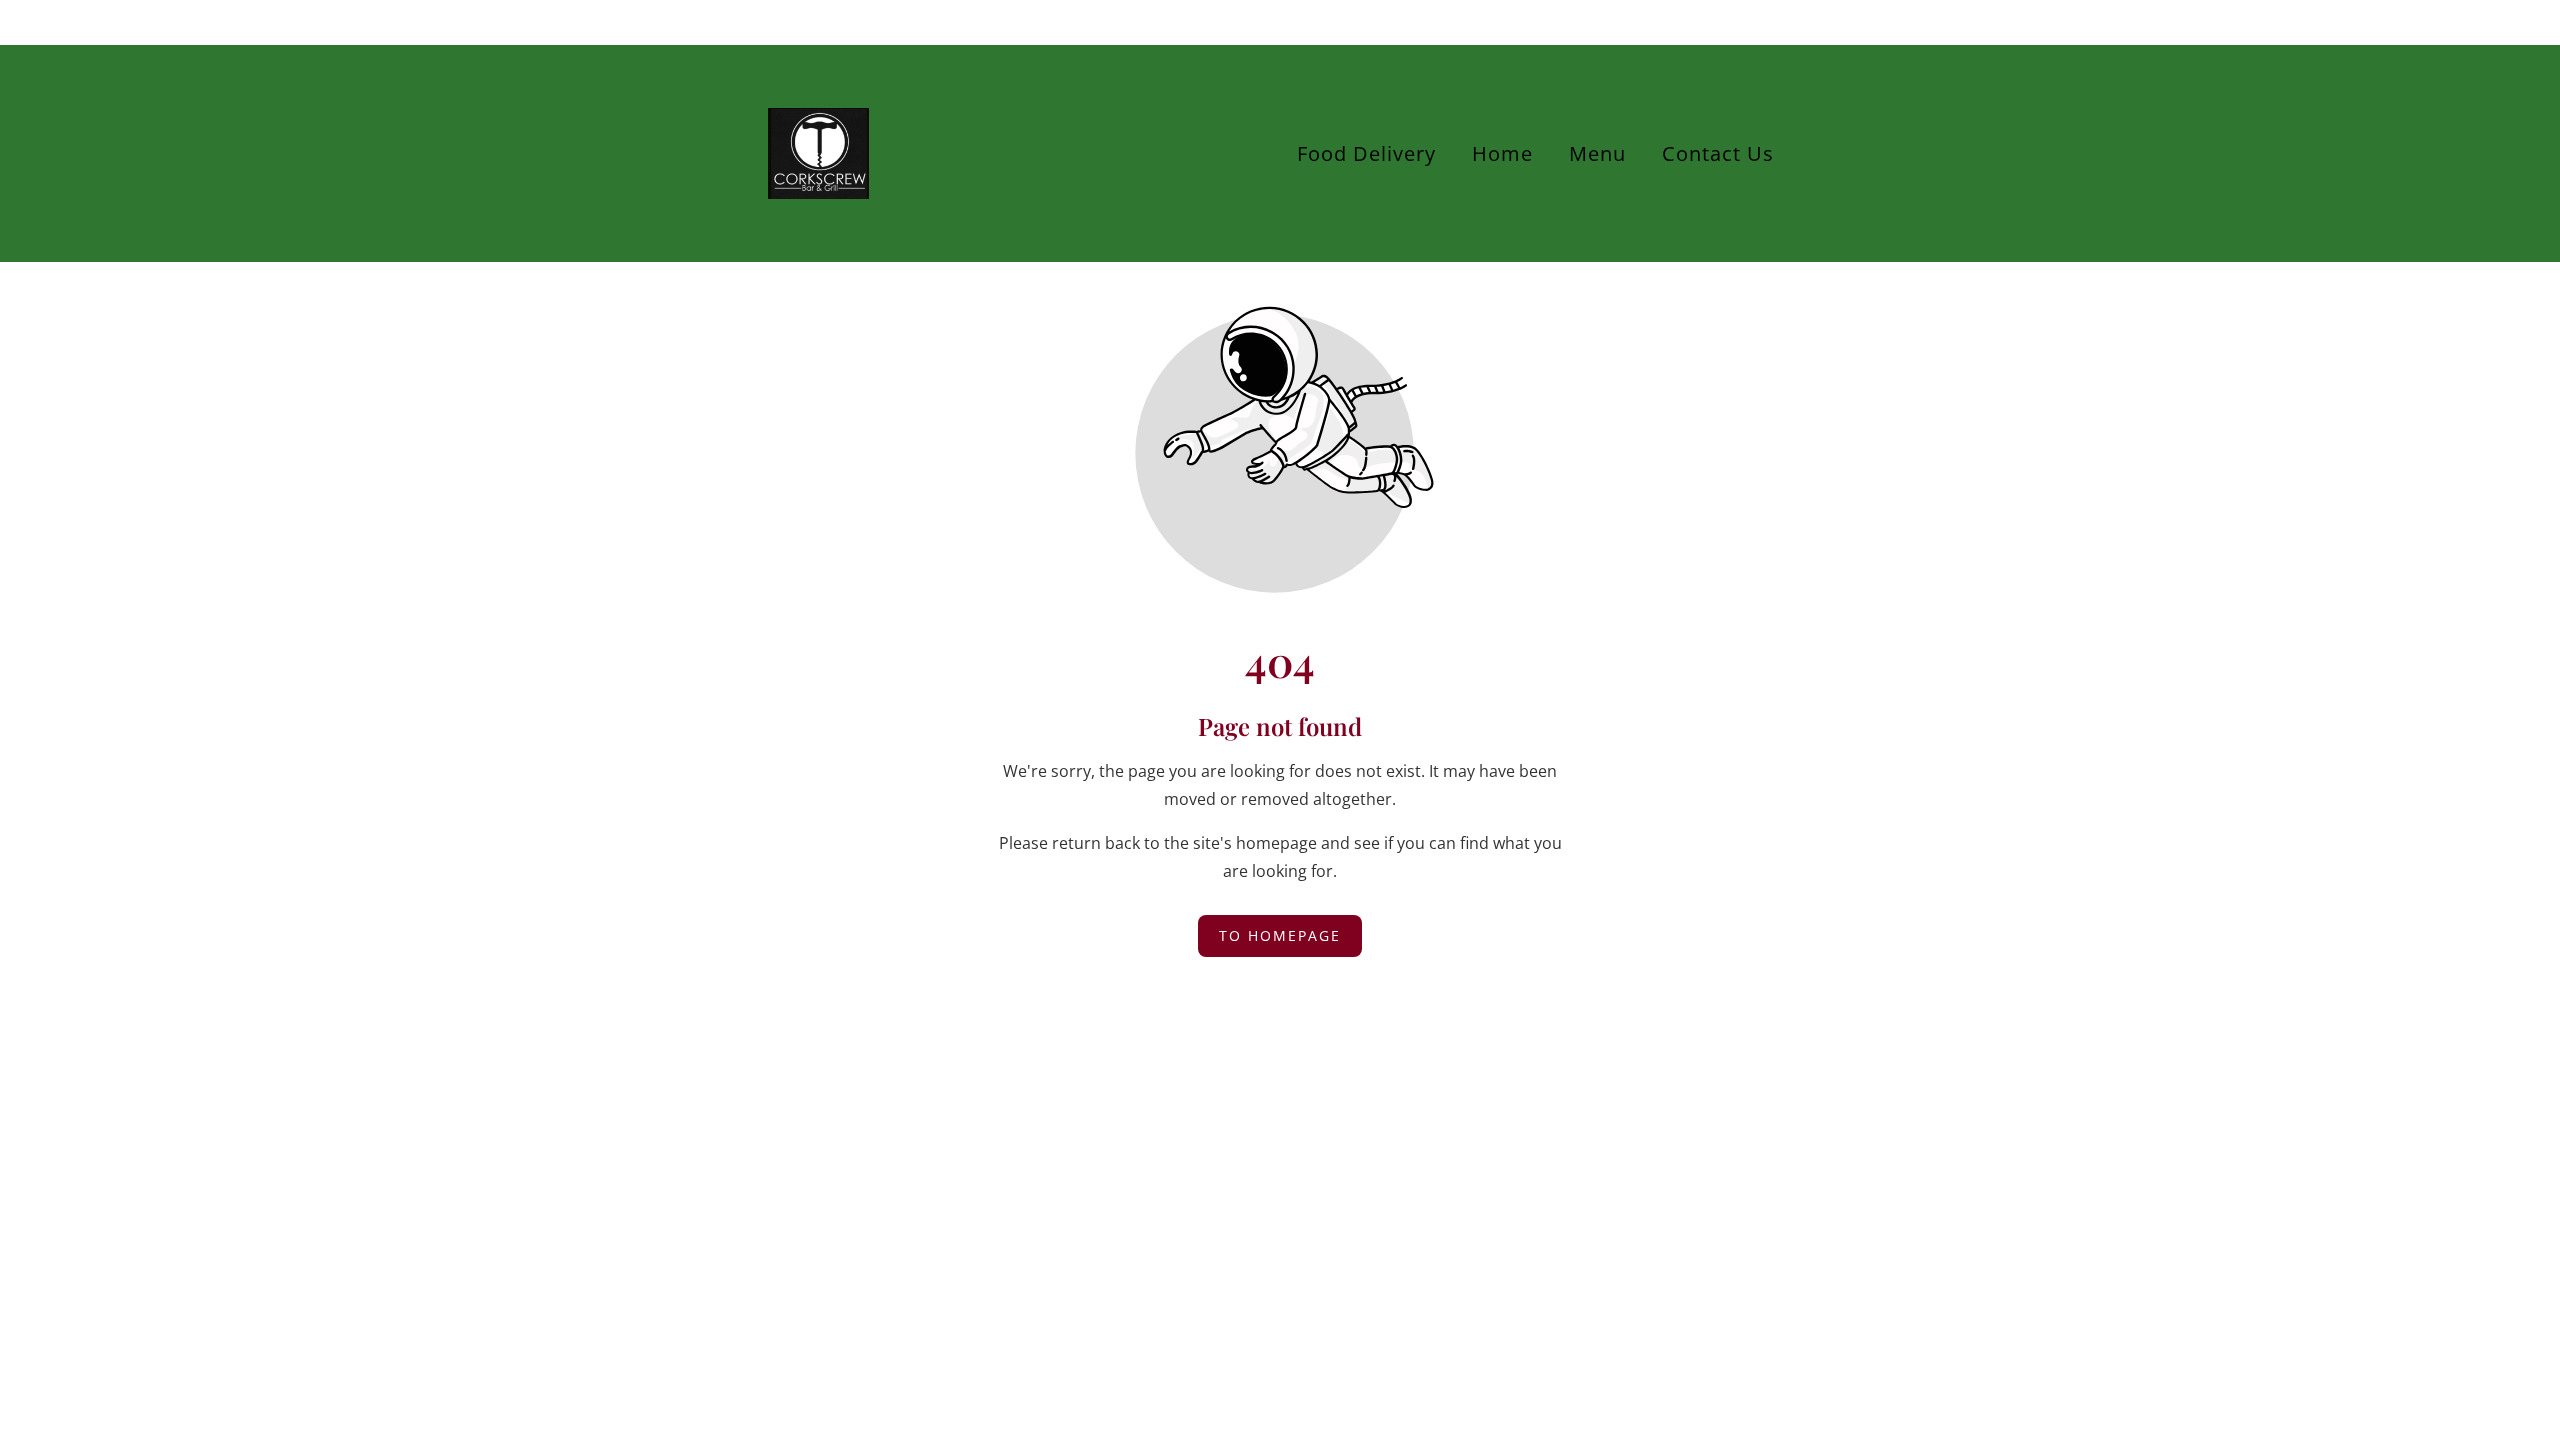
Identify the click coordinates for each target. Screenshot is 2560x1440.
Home (1502, 153)
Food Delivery (1366, 153)
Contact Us (1718, 153)
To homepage (1280, 935)
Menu (1597, 153)
